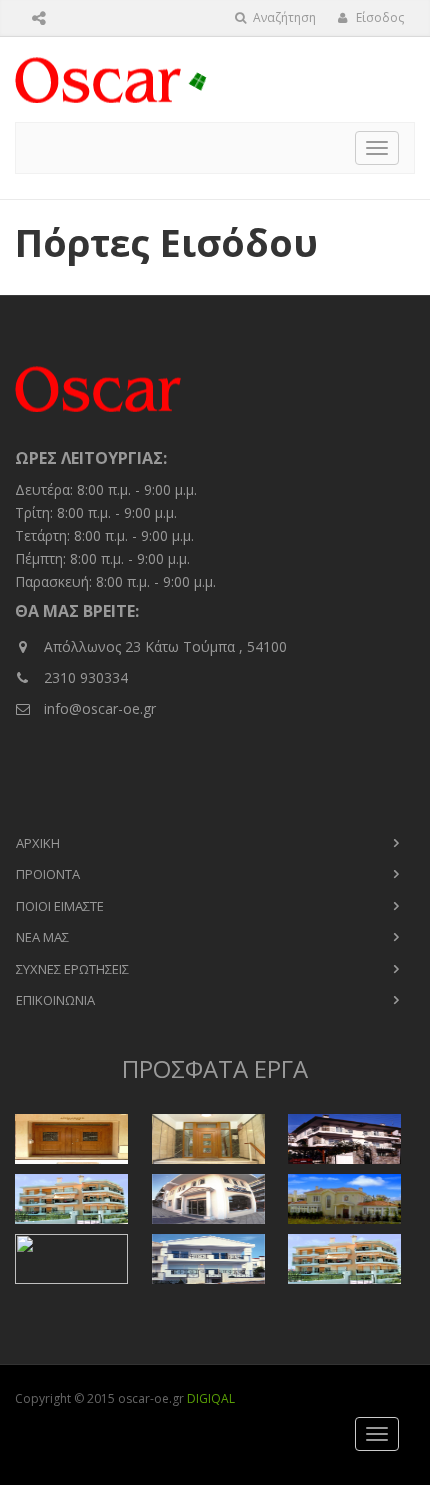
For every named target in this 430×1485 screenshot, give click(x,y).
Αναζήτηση (283, 17)
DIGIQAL (211, 1398)
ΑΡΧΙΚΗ (38, 843)
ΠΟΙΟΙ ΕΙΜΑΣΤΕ (60, 906)
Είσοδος (378, 17)
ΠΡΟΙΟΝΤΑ (48, 874)
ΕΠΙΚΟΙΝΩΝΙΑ (55, 1000)
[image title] (79, 1139)
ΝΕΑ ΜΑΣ (42, 937)
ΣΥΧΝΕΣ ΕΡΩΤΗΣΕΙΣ (72, 969)
